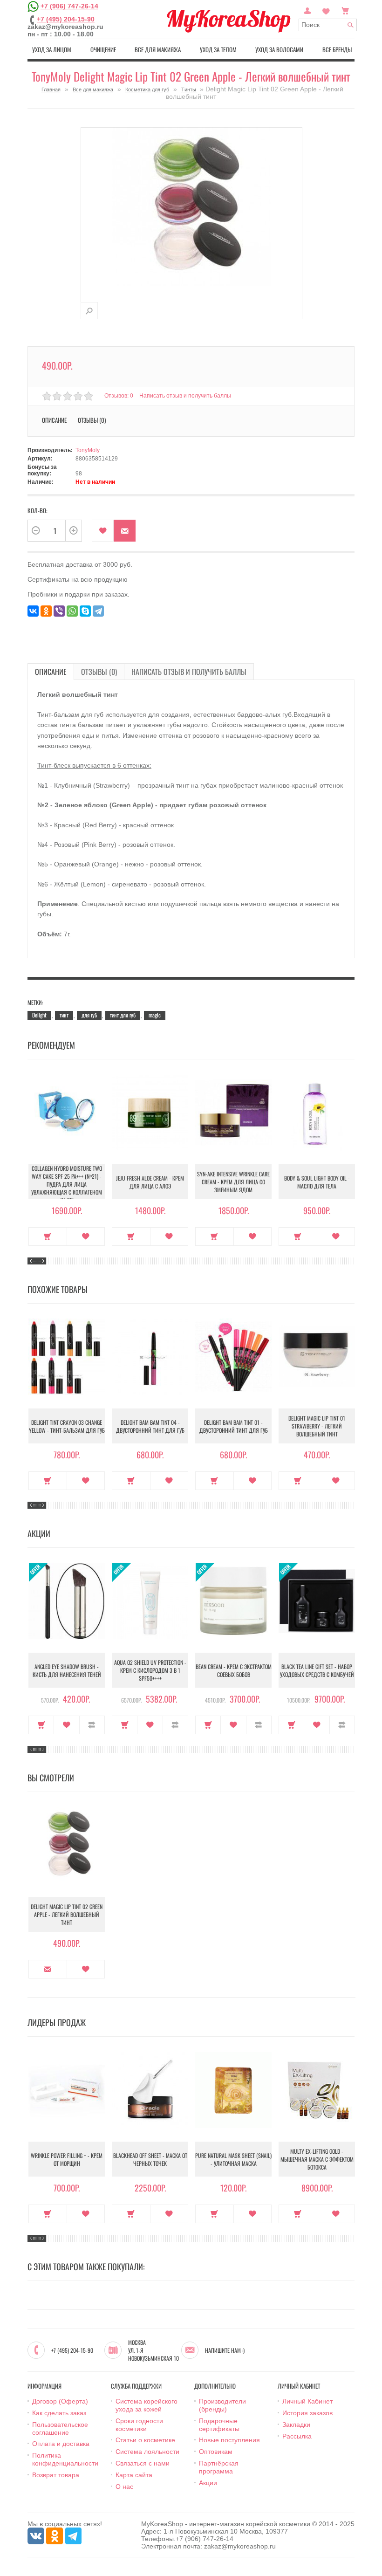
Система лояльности (147, 2452)
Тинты (189, 89)
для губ (89, 1015)
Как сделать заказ (59, 2413)
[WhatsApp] (72, 611)
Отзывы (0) (99, 672)
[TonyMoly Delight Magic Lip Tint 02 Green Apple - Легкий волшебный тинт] (89, 311)
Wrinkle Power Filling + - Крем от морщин (67, 2159)
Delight (39, 1015)
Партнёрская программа (219, 2467)
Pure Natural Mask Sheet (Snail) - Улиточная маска (233, 2159)
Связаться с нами (143, 2463)
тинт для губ (123, 1015)
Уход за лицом (52, 49)
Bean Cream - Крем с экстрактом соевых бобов (234, 1670)
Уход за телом (218, 49)
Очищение (103, 49)
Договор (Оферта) (60, 2401)
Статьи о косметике (145, 2440)
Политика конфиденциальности (65, 2459)
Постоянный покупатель (307, 10)
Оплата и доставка (61, 2444)
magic (155, 1015)
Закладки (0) (326, 10)
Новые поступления (229, 2440)
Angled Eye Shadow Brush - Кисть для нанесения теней (67, 1670)
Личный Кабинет (307, 2401)
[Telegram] (98, 611)
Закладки (296, 2425)
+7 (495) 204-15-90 (66, 19)
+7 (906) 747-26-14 (69, 6)
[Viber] (59, 611)
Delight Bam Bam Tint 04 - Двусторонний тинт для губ (150, 1426)
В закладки (103, 531)
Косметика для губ (147, 89)
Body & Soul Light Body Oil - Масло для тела (317, 1182)
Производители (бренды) (222, 2405)
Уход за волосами (279, 49)
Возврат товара (56, 2475)
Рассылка (297, 2436)
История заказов (307, 2413)
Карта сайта (134, 2475)
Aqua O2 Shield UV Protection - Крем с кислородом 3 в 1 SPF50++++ (150, 1670)
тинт (64, 1015)
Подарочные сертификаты (219, 2425)
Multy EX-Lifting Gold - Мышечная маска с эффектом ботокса (317, 2159)
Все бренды (337, 49)
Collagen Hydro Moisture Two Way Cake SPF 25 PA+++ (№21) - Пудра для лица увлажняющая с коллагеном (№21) (67, 1184)
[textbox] (328, 25)
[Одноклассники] (46, 611)
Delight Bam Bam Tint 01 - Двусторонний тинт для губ (234, 1426)
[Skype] (85, 611)
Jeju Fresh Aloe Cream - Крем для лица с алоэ (150, 1182)
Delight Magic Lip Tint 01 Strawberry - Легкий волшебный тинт (317, 1426)
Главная (51, 89)
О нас (124, 2487)
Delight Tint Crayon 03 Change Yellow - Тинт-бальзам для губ (67, 1426)
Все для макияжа (158, 49)
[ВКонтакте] (33, 611)
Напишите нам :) (225, 2350)
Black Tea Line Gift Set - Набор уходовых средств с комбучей (317, 1670)
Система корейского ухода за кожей (147, 2405)
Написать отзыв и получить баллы (189, 672)
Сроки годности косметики (139, 2425)
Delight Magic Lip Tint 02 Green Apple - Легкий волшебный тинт (67, 1914)
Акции (208, 2483)
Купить (48, 1236)
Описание (51, 672)
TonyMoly (88, 450)
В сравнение (92, 1725)
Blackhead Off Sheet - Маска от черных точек (150, 2159)
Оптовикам (216, 2452)
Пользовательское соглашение (60, 2428)
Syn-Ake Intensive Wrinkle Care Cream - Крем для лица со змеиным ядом (233, 1182)
